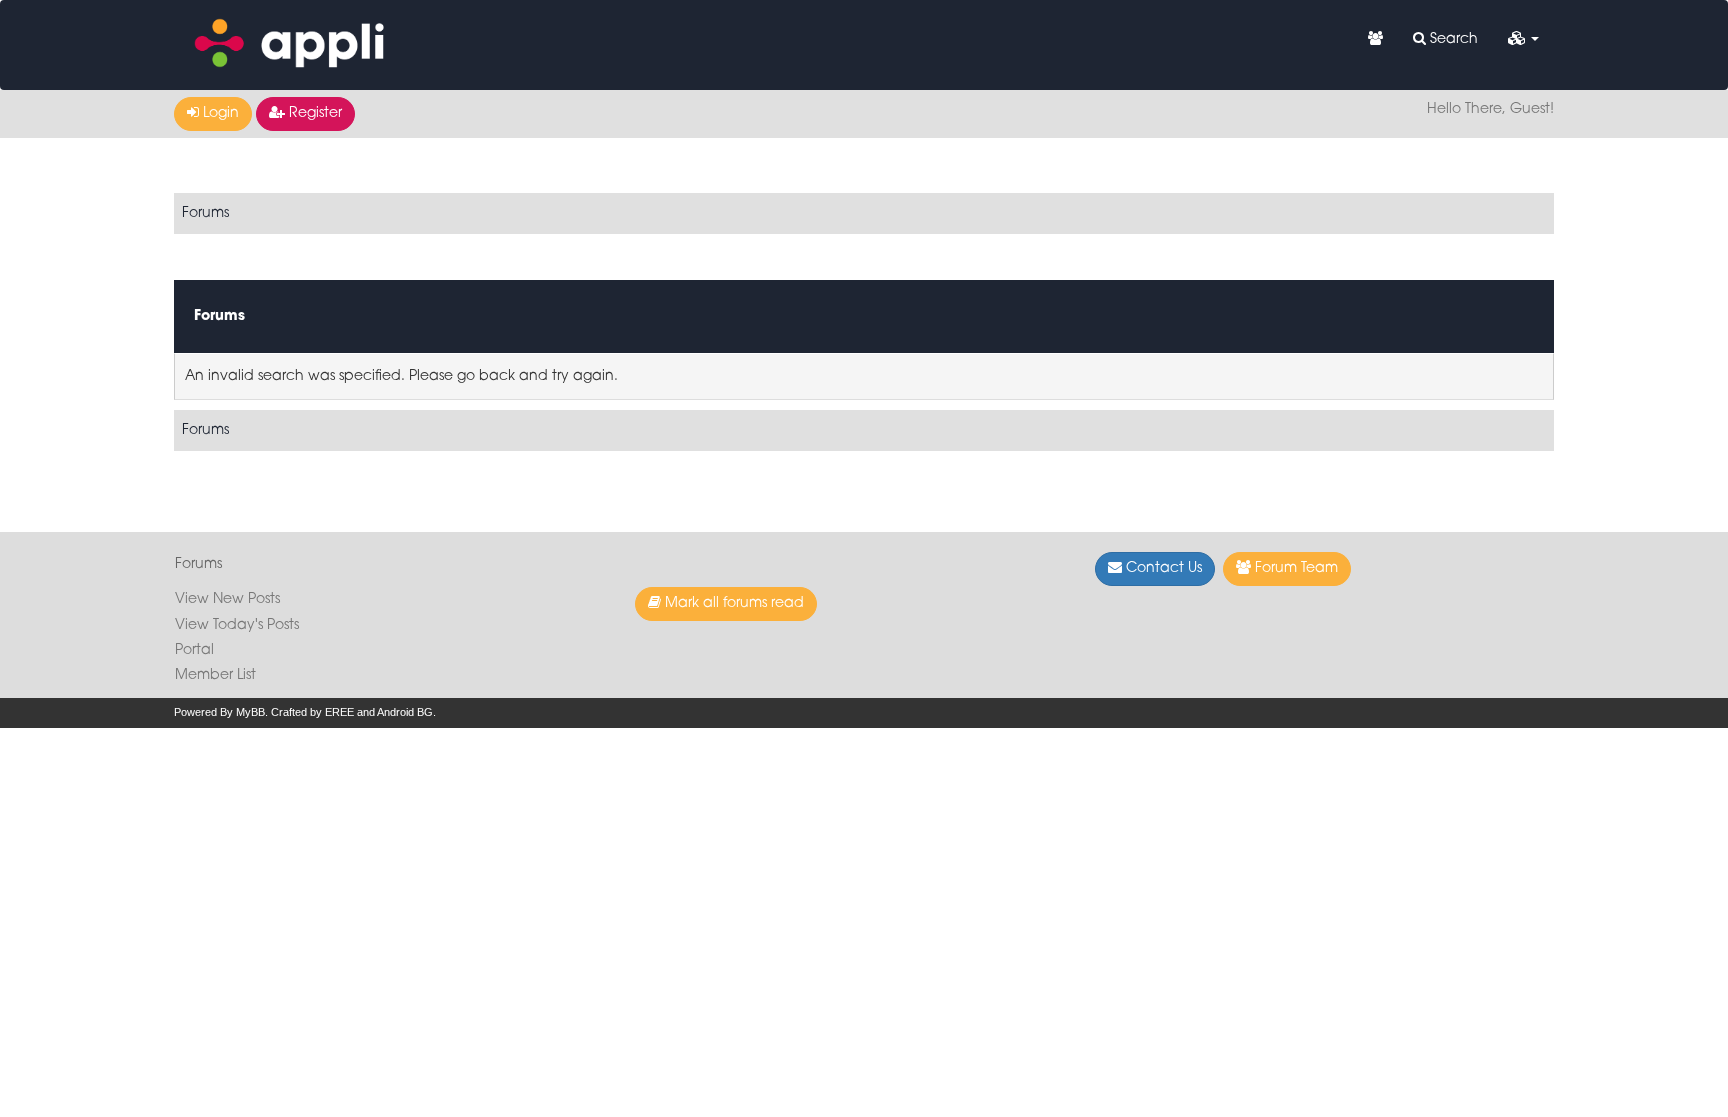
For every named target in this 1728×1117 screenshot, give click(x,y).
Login (219, 113)
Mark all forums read (732, 603)
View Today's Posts (237, 625)
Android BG (405, 712)
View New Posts (227, 599)
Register (313, 113)
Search (1452, 39)
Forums (205, 213)
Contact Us (1162, 568)
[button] (1523, 40)
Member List (215, 675)
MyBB (250, 712)
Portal (194, 650)
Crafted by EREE (312, 712)
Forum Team (1294, 568)
